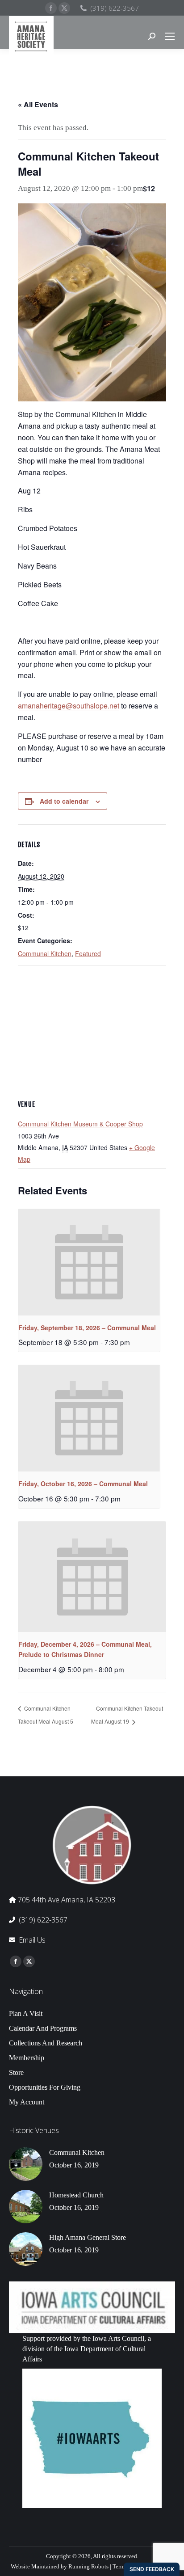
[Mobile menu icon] (170, 36)
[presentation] (89, 1262)
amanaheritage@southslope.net (69, 706)
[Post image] (26, 2164)
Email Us (32, 1940)
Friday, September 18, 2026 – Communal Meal (87, 1328)
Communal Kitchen (45, 953)
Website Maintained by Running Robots (60, 2566)
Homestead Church (76, 2195)
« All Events (38, 104)
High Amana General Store (88, 2237)
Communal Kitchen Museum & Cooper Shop (80, 1124)
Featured (88, 953)
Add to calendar (64, 801)
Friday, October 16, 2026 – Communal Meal (83, 1484)
